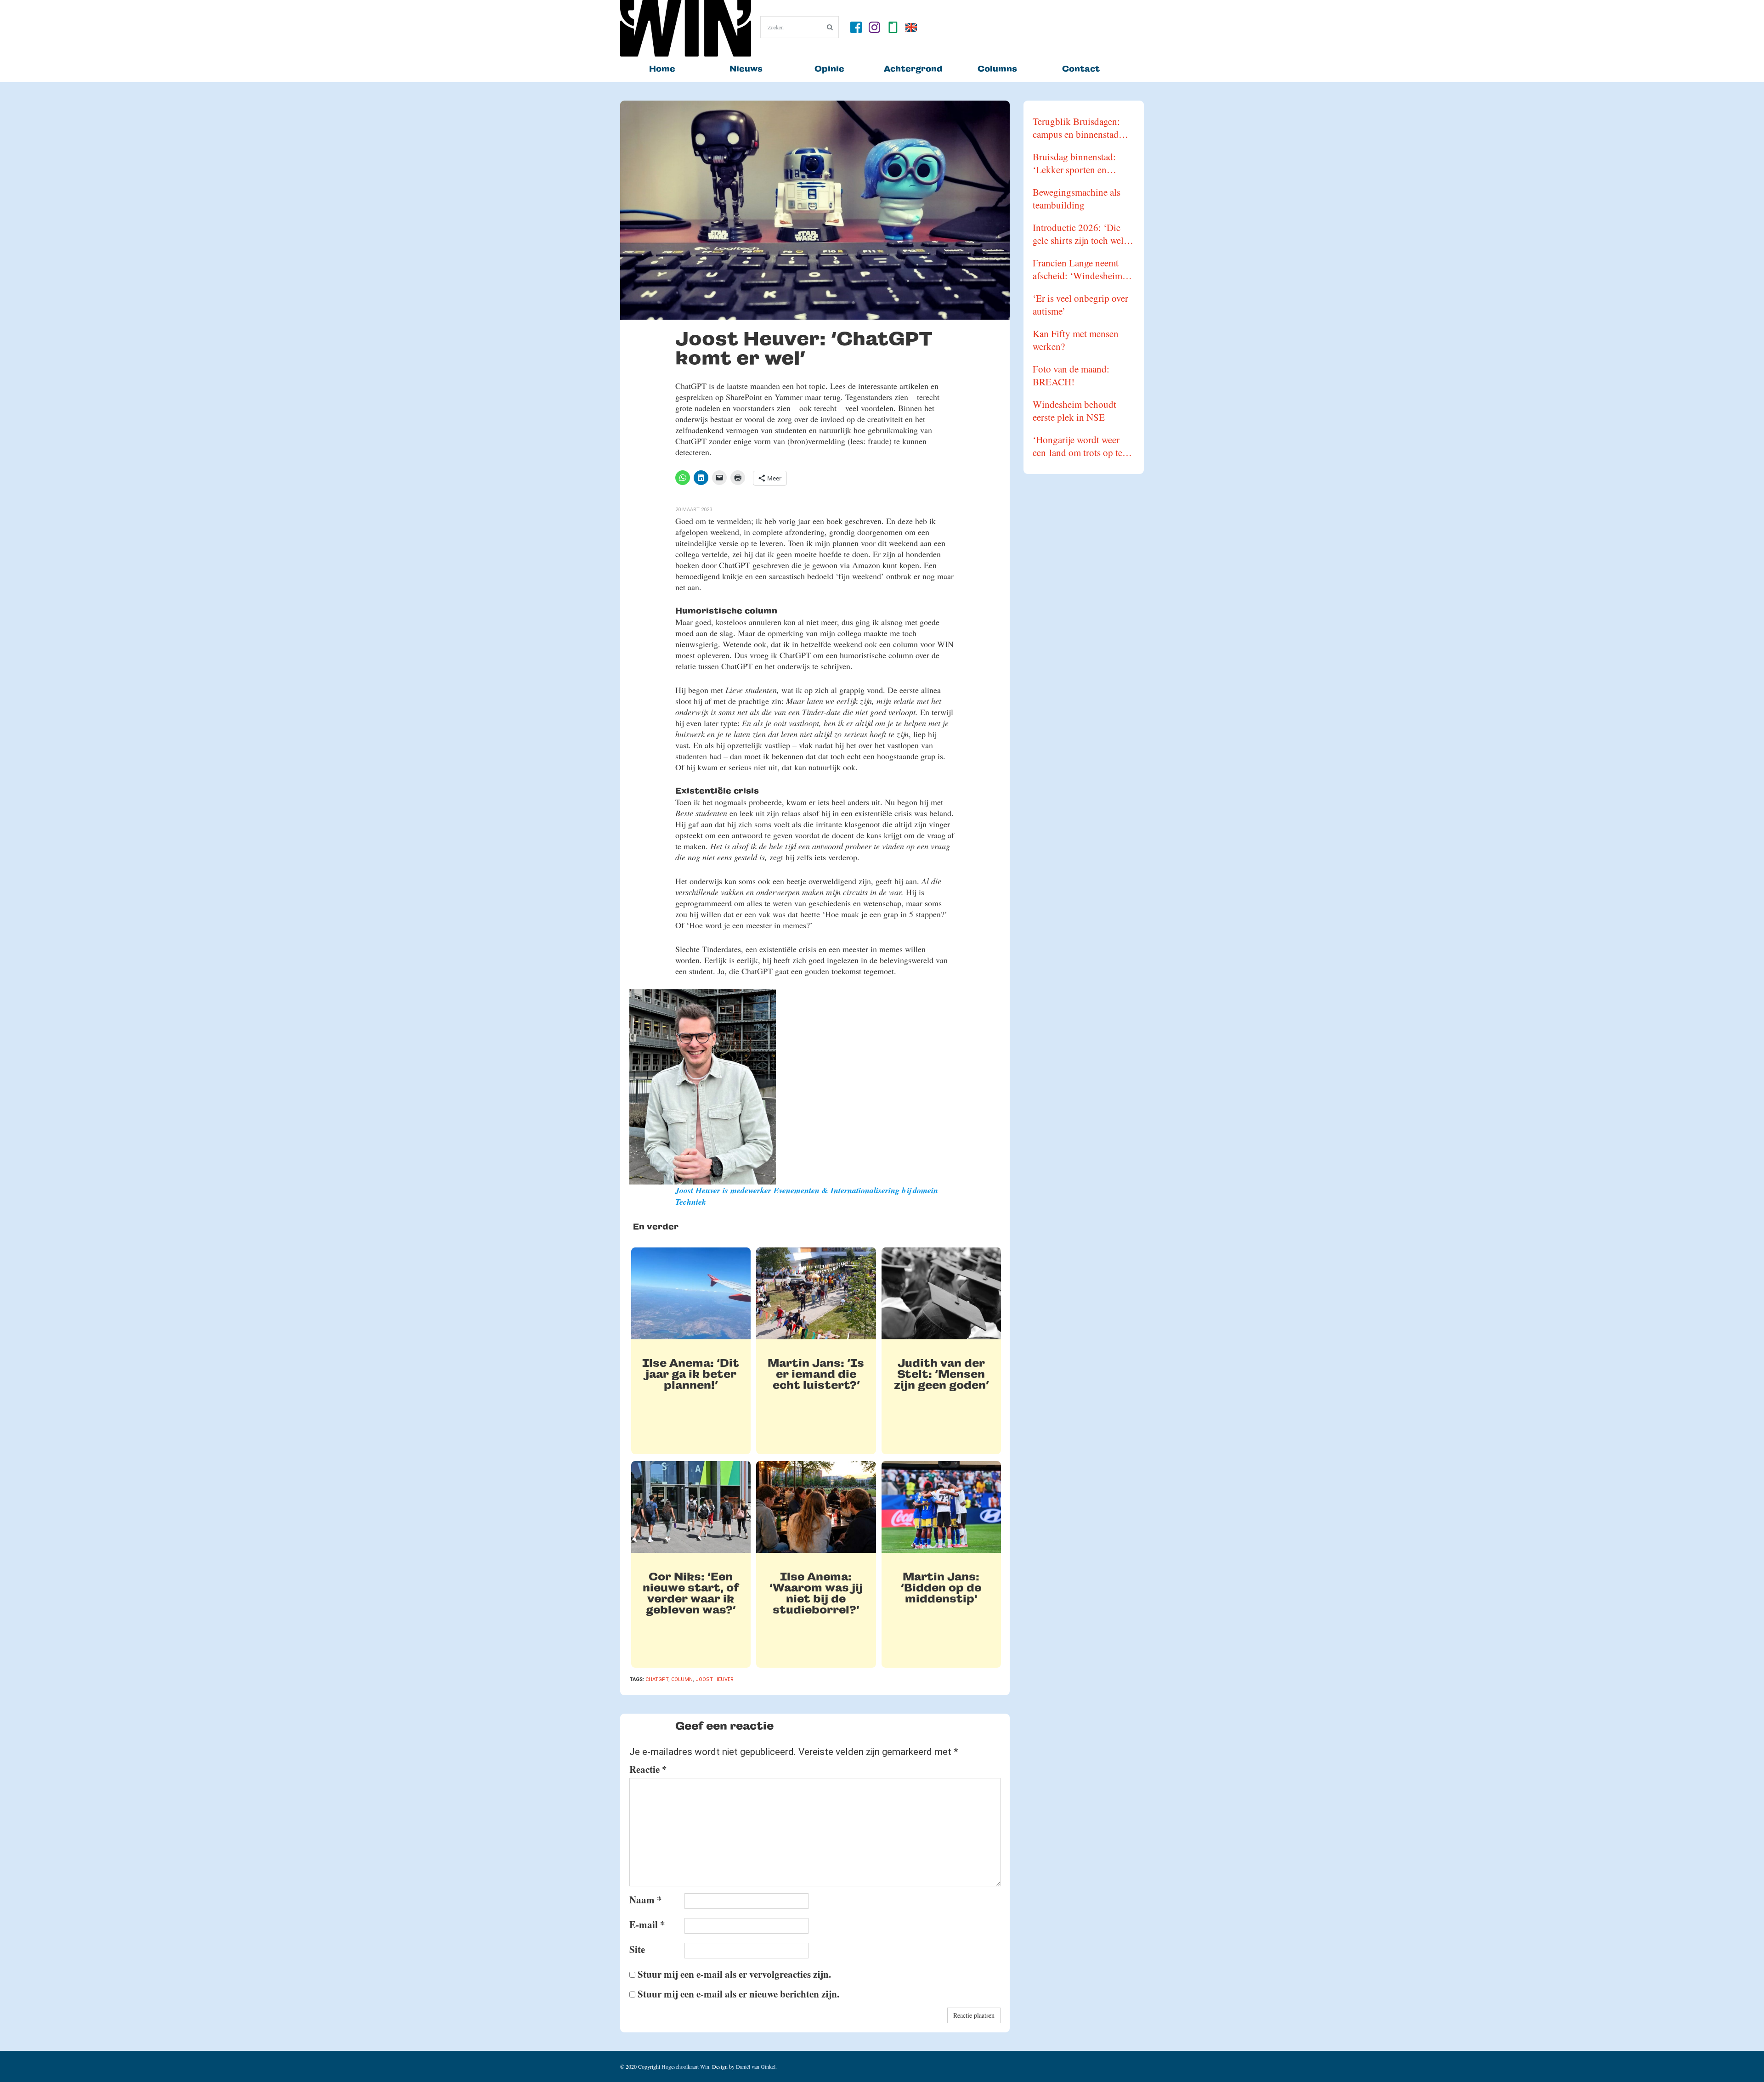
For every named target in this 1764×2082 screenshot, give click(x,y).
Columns (997, 69)
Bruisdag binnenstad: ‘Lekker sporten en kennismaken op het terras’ (1074, 163)
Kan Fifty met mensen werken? (1076, 340)
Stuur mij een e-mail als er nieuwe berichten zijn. (738, 1994)
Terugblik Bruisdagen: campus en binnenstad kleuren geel (1076, 128)
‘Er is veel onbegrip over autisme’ (1080, 305)
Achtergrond (913, 69)
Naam (646, 1900)
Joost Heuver (715, 1679)
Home (662, 69)
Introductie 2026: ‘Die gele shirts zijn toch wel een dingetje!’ (1078, 234)
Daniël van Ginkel (756, 2066)
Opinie (829, 69)
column (682, 1679)
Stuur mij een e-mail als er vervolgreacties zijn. (734, 1974)
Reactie (648, 1769)
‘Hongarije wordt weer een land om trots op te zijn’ (1077, 446)
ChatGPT (657, 1679)
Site (637, 1949)
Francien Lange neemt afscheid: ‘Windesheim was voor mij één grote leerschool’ (1077, 269)
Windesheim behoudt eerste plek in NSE (1074, 411)
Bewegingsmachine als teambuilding (1077, 198)
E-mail (647, 1924)
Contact (1081, 69)
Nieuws (746, 69)
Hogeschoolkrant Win (685, 2066)
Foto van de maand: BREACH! (1071, 375)
